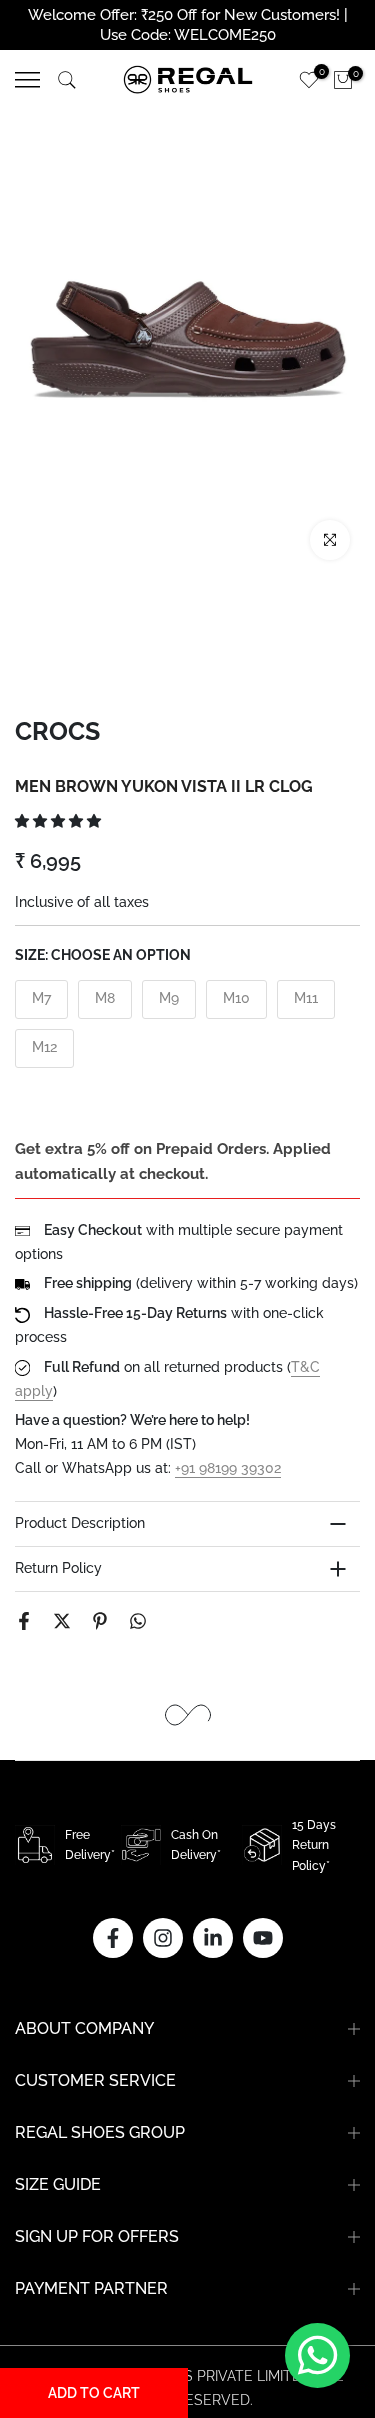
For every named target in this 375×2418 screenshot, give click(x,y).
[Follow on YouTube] (263, 1938)
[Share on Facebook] (24, 1621)
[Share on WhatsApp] (138, 1621)
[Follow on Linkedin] (213, 1938)
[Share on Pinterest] (100, 1621)
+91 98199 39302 (228, 1468)
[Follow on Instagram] (163, 1938)
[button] (60, 821)
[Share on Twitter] (62, 1621)
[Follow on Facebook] (113, 1938)
